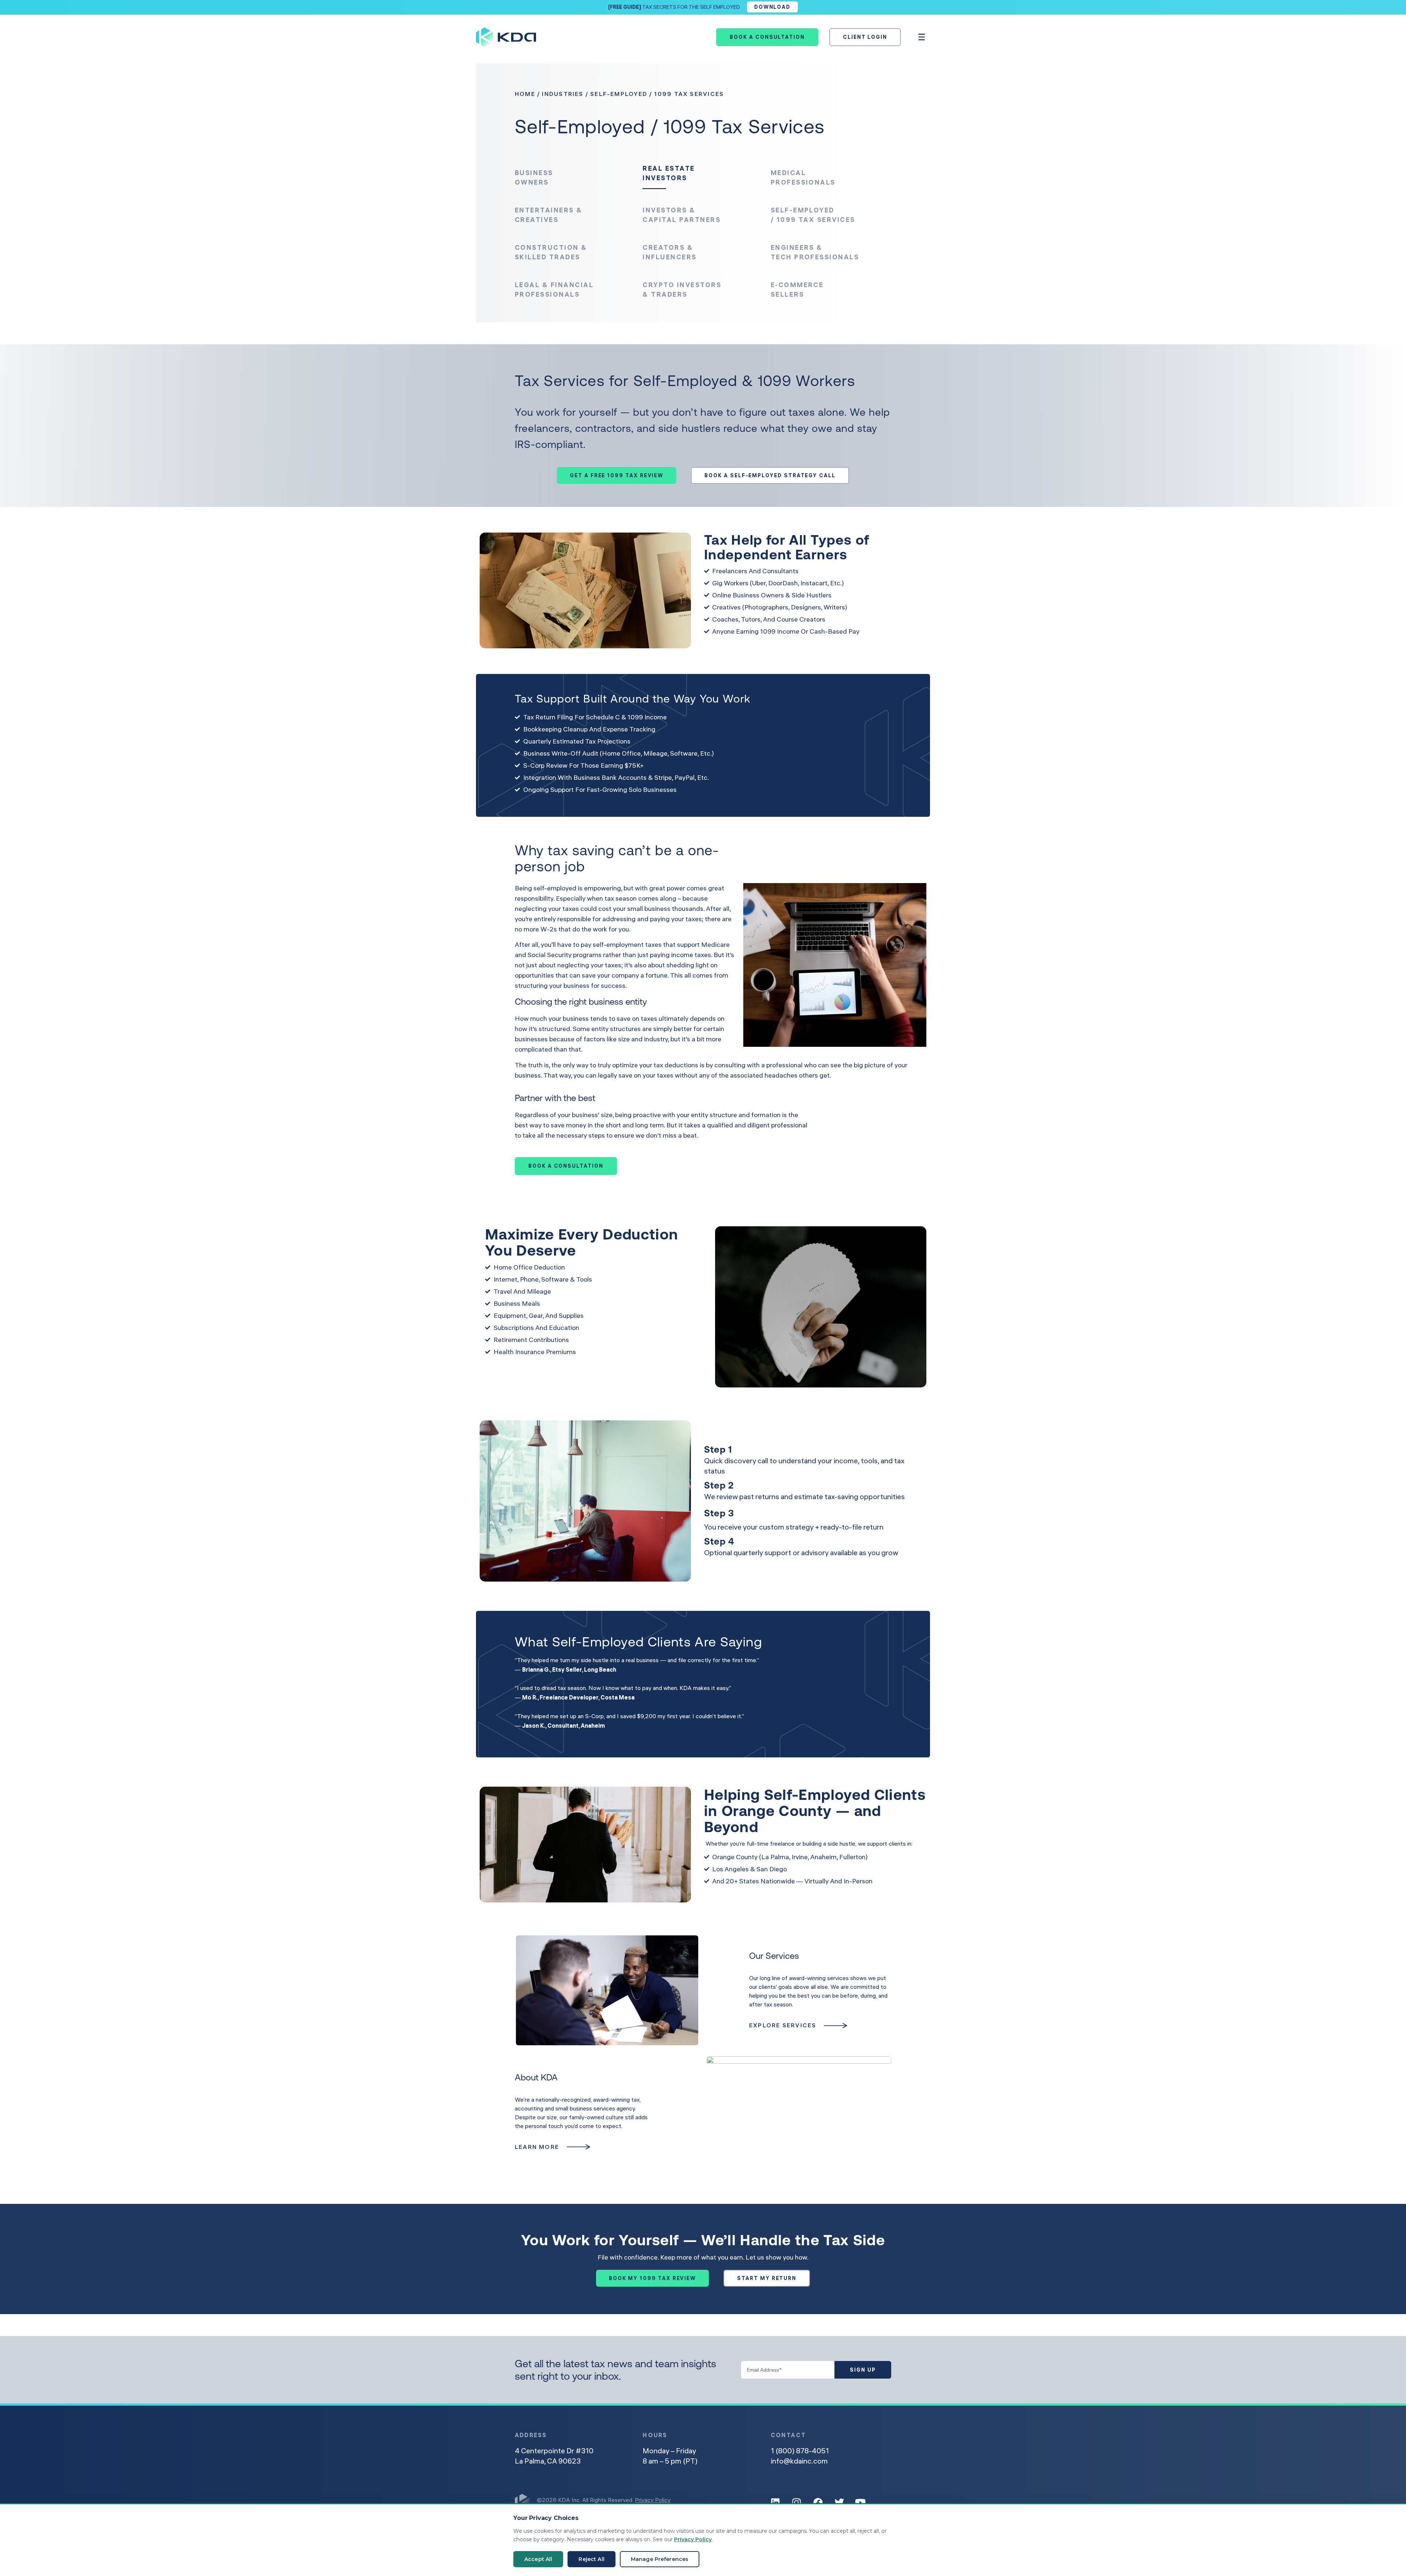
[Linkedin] (775, 2502)
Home (525, 94)
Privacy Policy (653, 2500)
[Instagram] (797, 2502)
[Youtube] (860, 2502)
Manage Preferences (660, 2559)
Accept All (538, 2559)
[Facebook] (818, 2502)
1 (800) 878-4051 (800, 2451)
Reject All (591, 2559)
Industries (563, 94)
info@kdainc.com (799, 2461)
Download (772, 7)
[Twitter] (839, 2502)
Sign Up (863, 2370)
